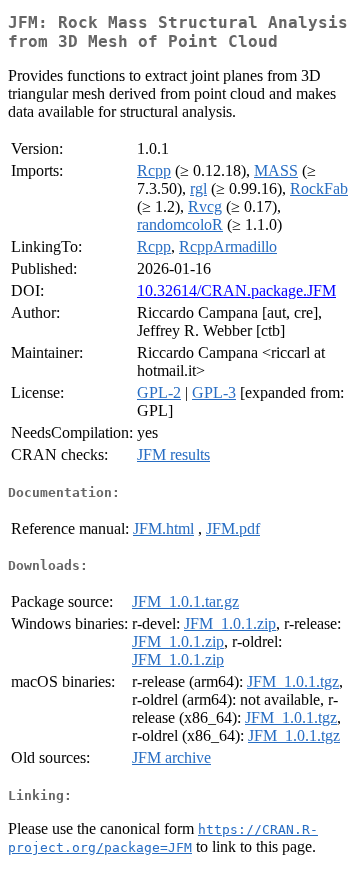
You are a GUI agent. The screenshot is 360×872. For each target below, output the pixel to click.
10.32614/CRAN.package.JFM (236, 290)
